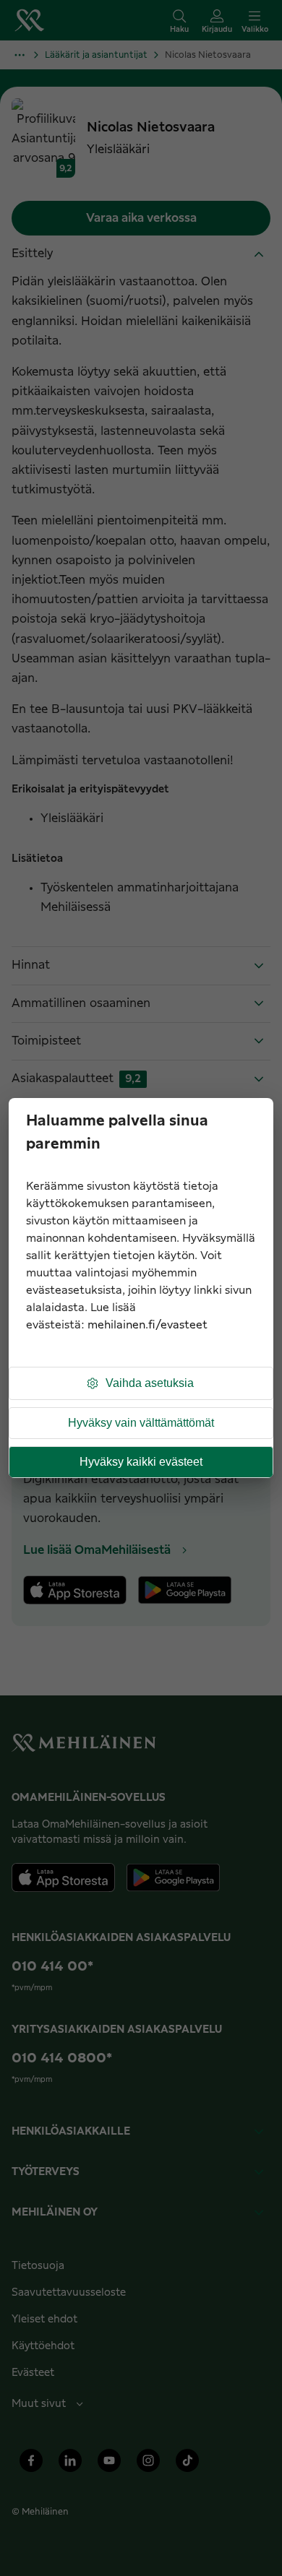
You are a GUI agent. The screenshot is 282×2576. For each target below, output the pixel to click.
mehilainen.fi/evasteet (148, 1325)
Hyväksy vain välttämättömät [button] (141, 1423)
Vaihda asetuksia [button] (150, 1383)
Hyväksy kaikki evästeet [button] (141, 1462)
